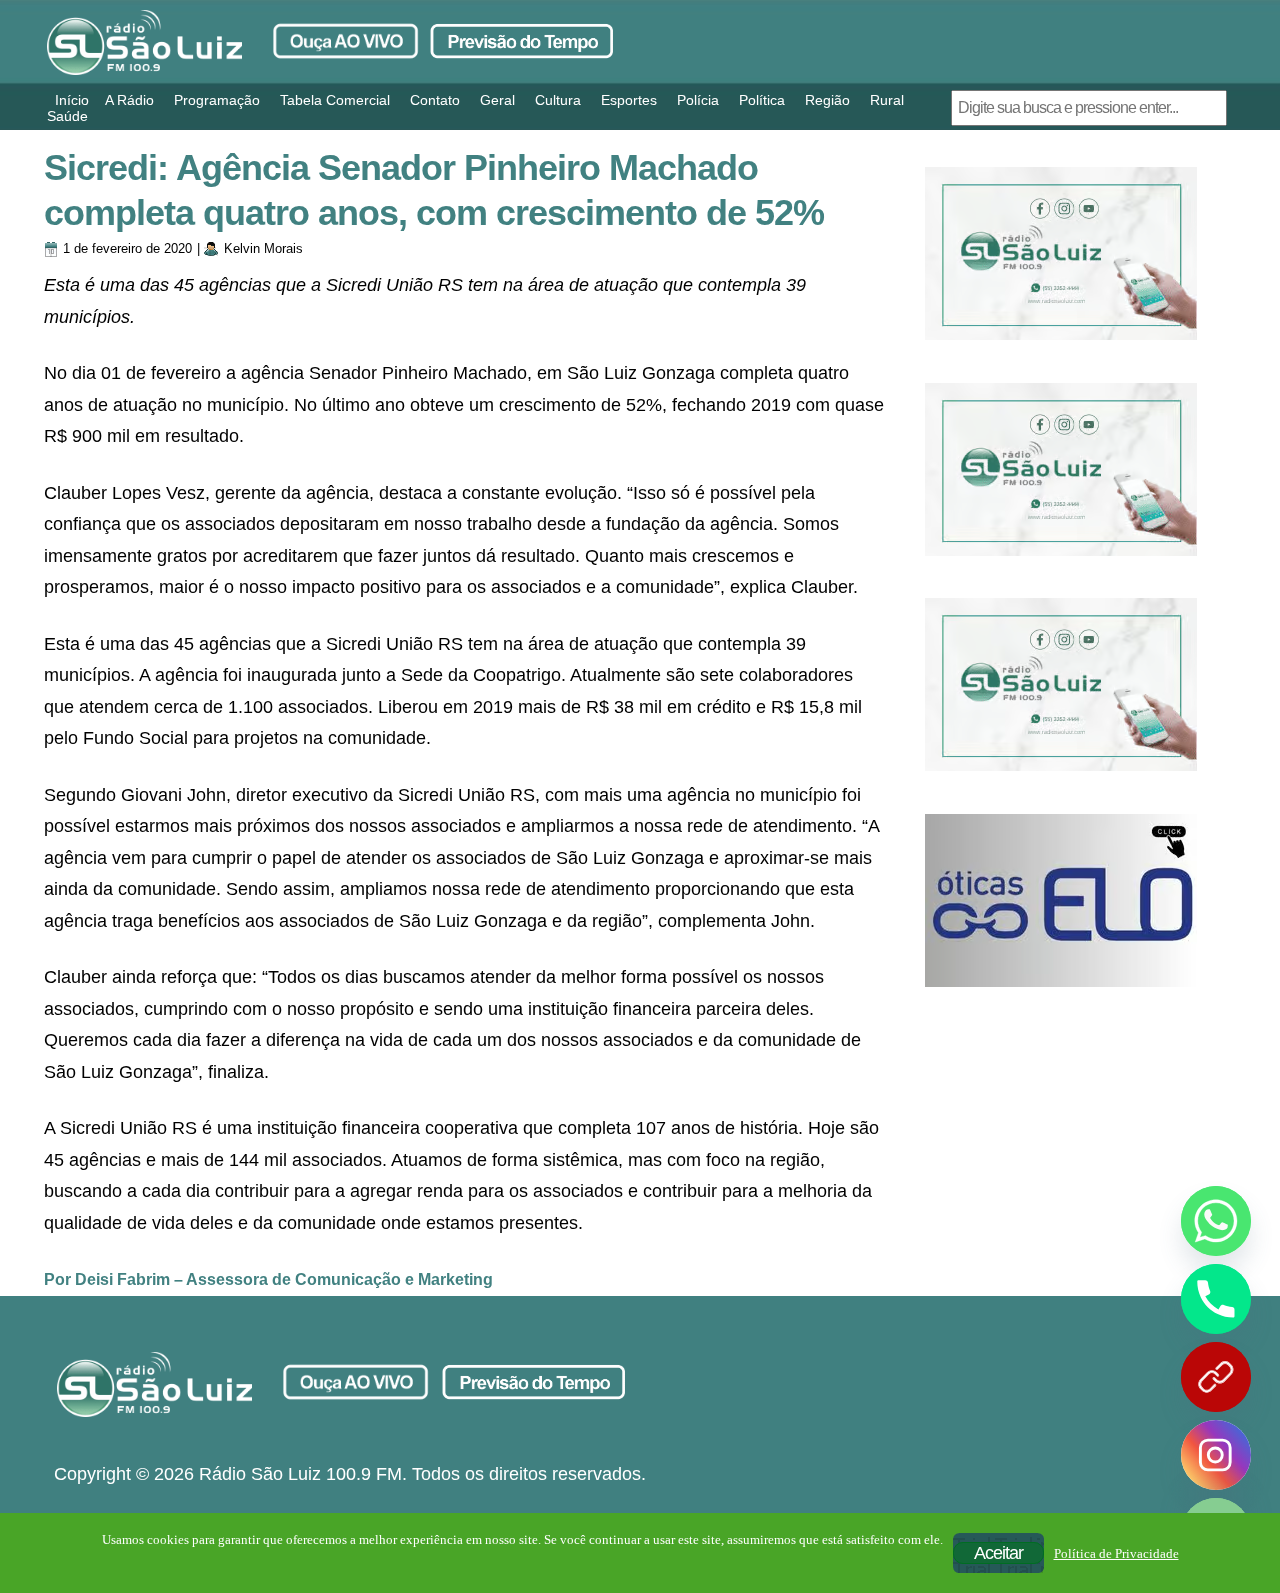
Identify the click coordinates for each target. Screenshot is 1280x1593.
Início (72, 100)
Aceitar (998, 1553)
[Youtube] (1216, 1377)
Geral (497, 100)
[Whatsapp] (1216, 1221)
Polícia (698, 100)
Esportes (629, 100)
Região (827, 100)
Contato (435, 100)
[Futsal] (1061, 469)
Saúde (67, 116)
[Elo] (1061, 900)
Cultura (558, 100)
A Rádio (129, 100)
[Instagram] (1216, 1455)
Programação (217, 100)
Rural (887, 100)
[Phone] (1216, 1299)
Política (762, 100)
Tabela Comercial (335, 100)
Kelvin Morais (263, 248)
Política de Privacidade (1116, 1553)
